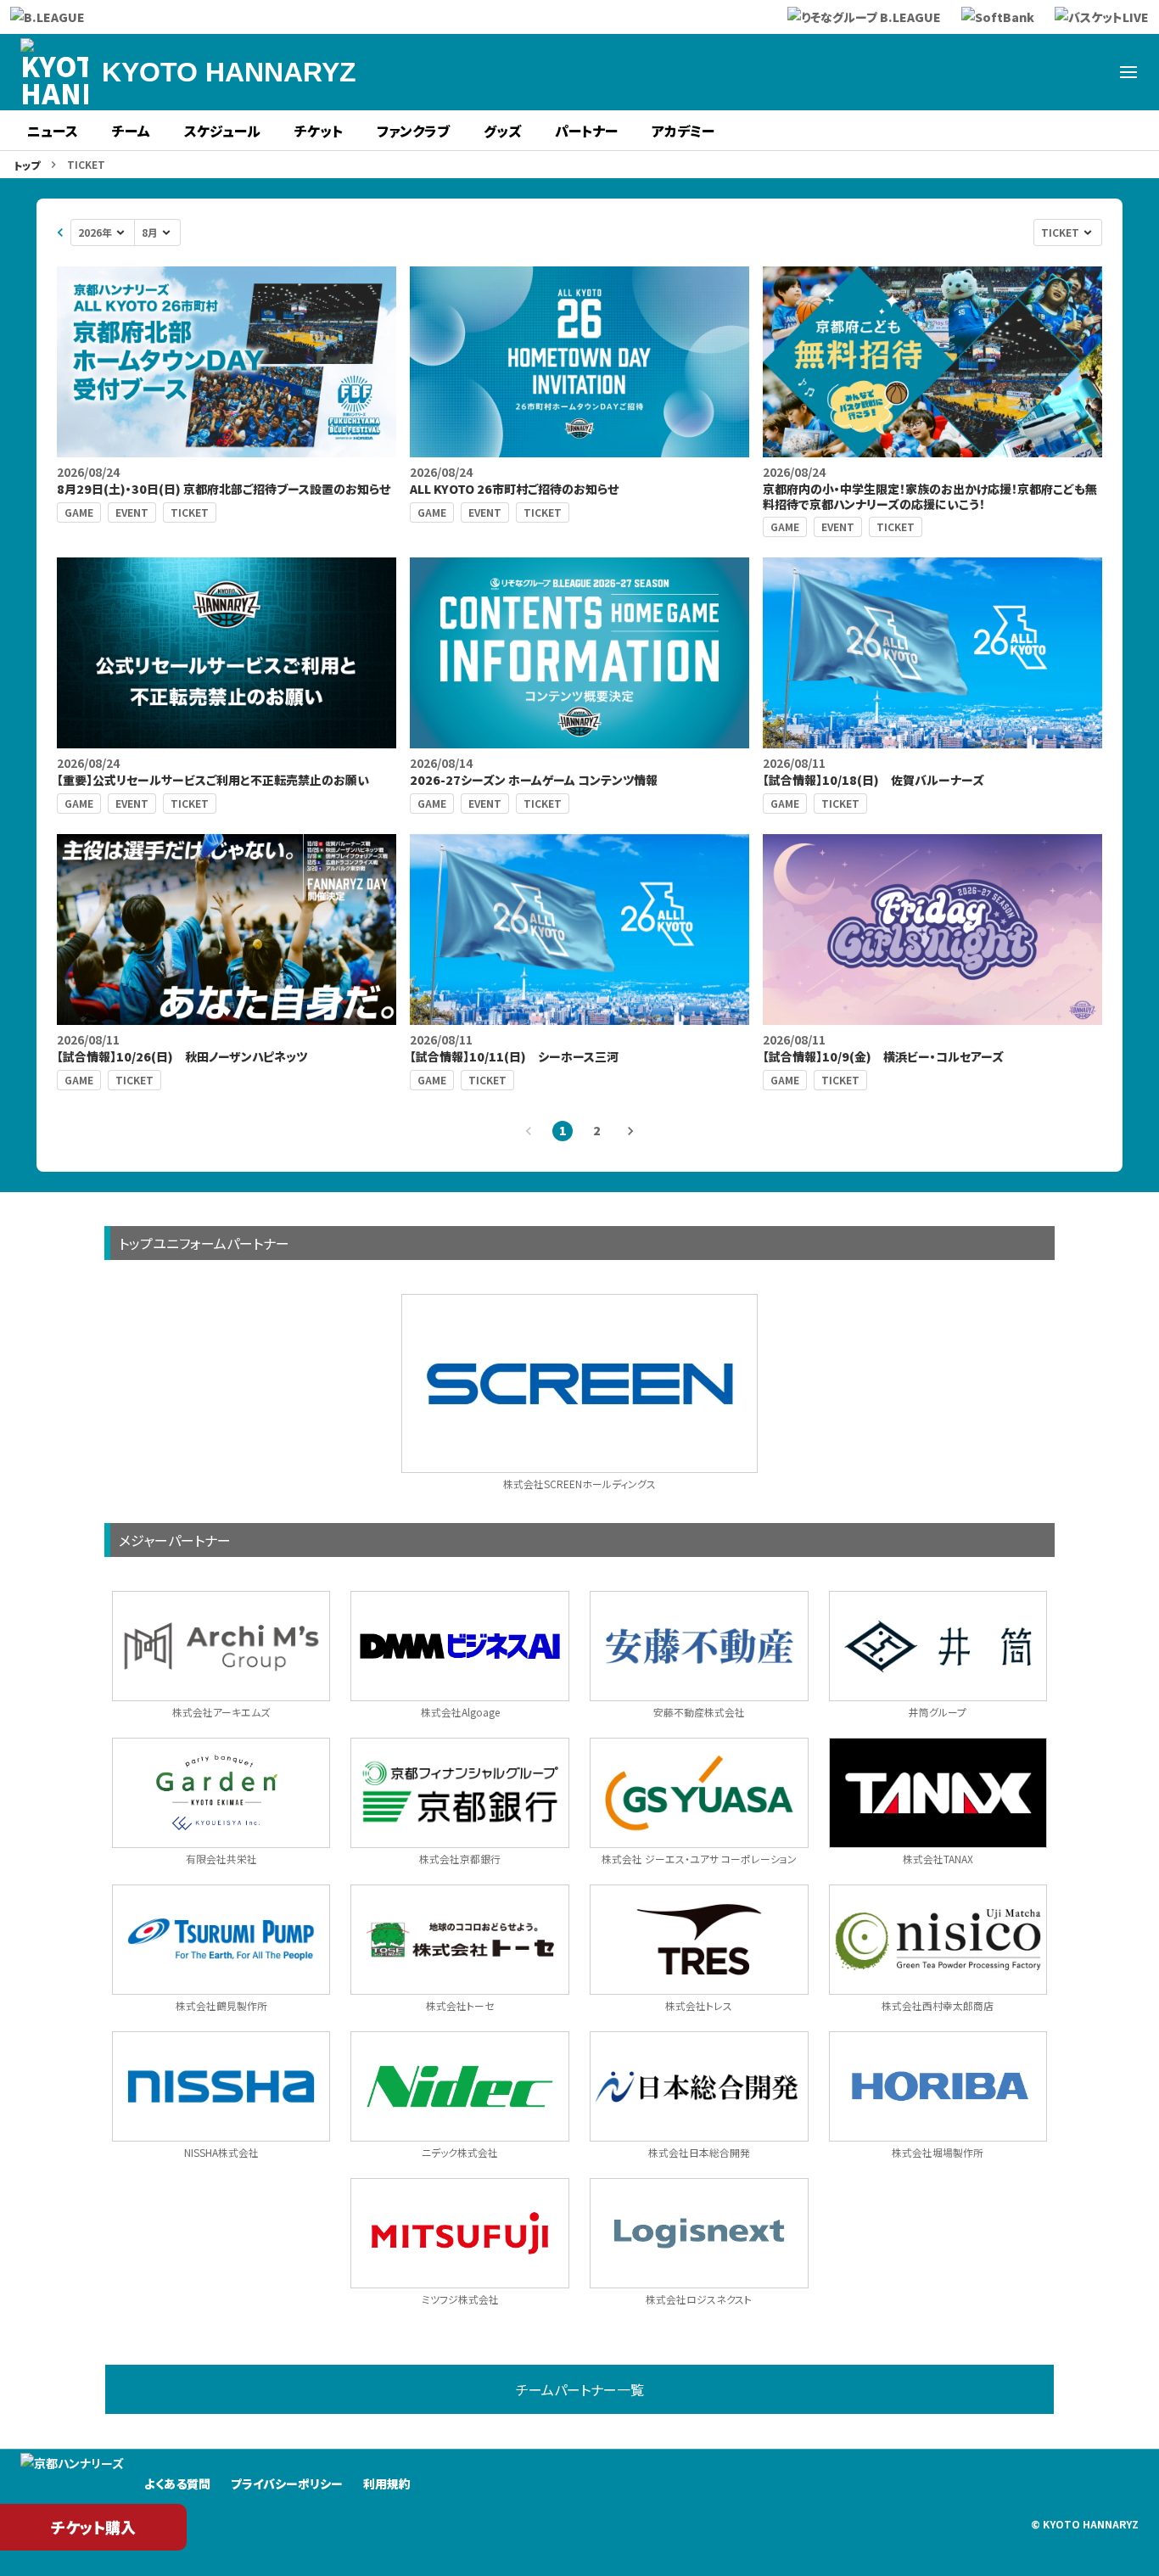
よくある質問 (177, 2484)
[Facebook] (966, 72)
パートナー (586, 131)
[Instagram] (1006, 72)
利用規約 (387, 2484)
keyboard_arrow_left (60, 232)
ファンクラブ (413, 131)
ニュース (53, 131)
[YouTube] (1088, 72)
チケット (319, 131)
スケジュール (222, 131)
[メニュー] (1128, 72)
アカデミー (683, 131)
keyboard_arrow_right (630, 1131)
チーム (131, 131)
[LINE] (1047, 72)
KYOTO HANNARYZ (229, 72)
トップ (27, 165)
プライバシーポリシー (287, 2484)
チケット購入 (93, 2527)
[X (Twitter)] (925, 72)
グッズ (502, 131)
